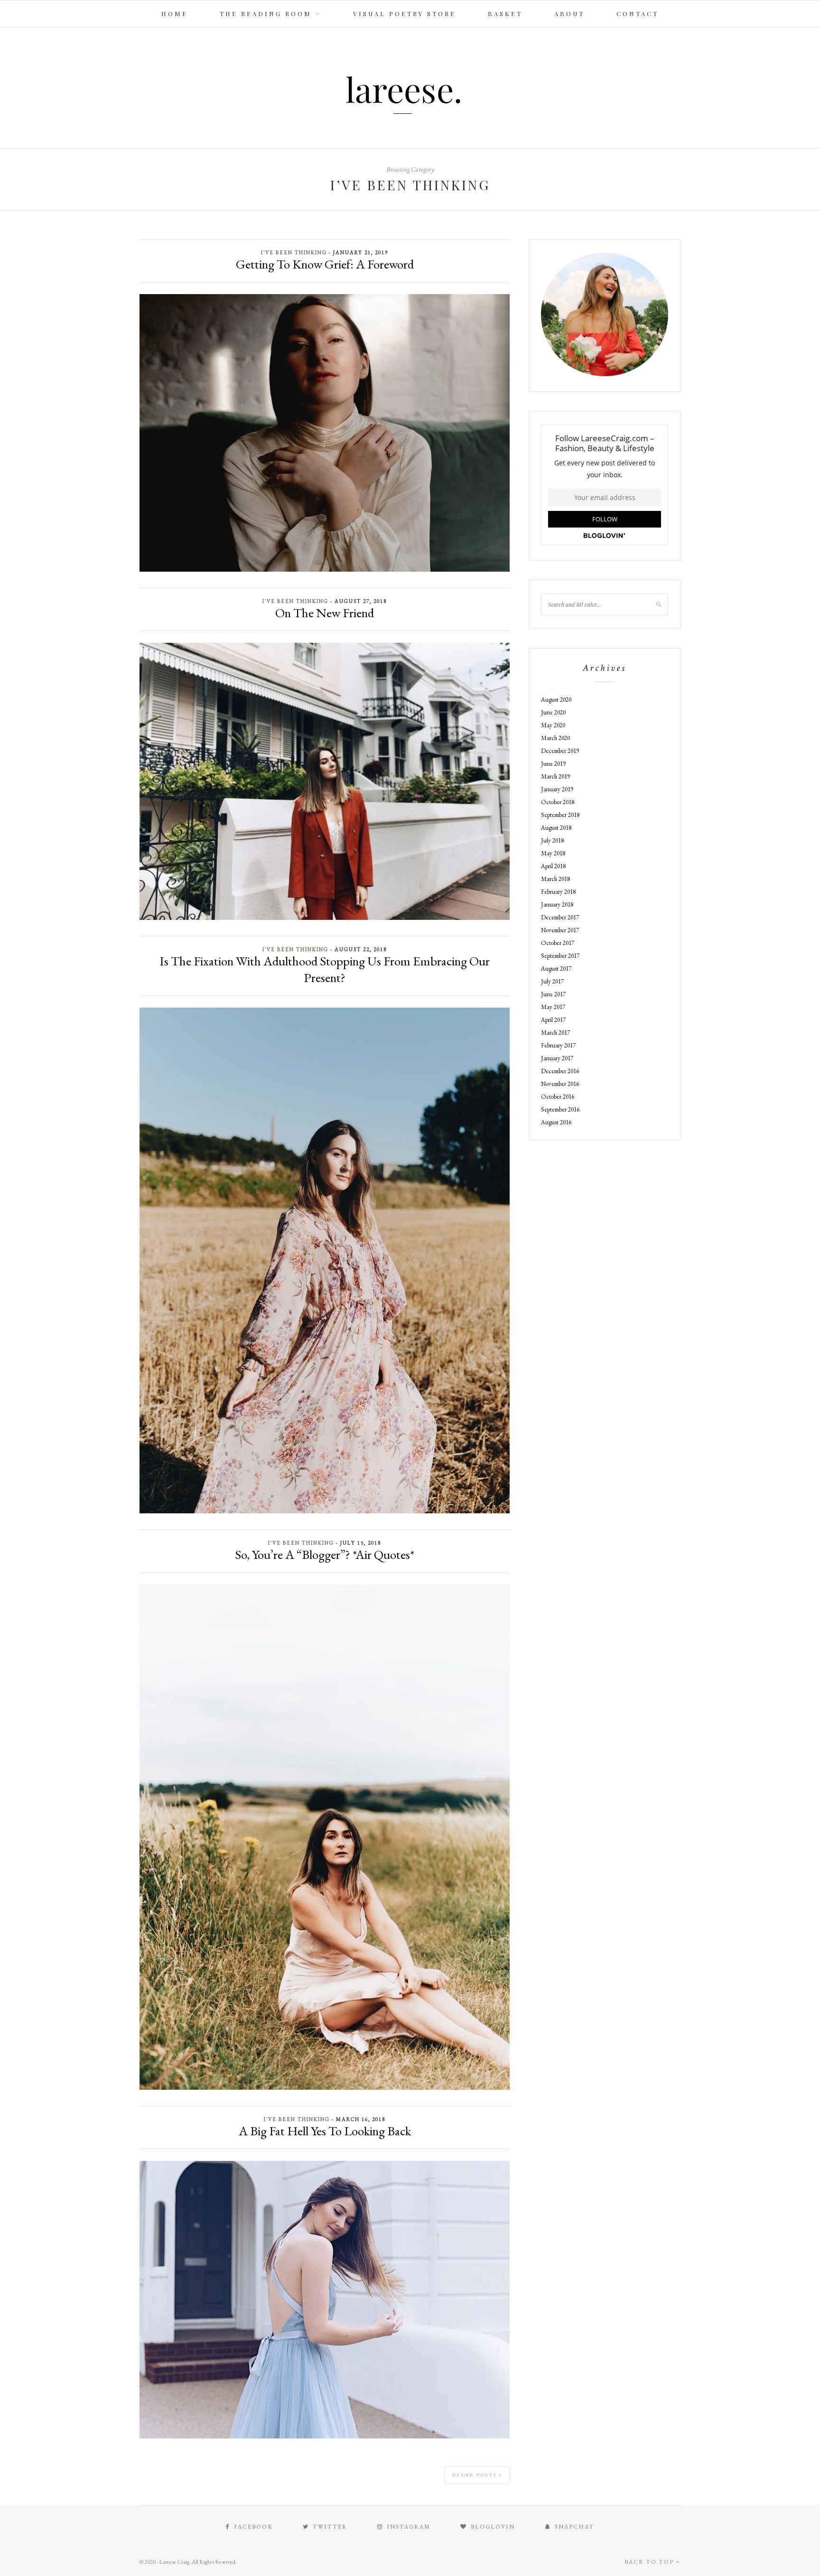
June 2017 (553, 994)
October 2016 (558, 1097)
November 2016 (560, 1084)
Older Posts (476, 2475)
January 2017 (557, 1058)
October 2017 (558, 943)
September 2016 (560, 1109)
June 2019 (553, 764)
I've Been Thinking (294, 252)
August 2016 (556, 1122)
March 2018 (555, 879)
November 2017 (560, 930)
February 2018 (558, 892)
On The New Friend (325, 613)
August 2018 (556, 828)
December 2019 (560, 751)
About (569, 14)
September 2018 (560, 815)
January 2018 (557, 904)
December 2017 (560, 917)
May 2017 (553, 1007)
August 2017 (556, 968)
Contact (638, 14)
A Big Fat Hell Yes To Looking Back (325, 2131)
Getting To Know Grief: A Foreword (325, 264)
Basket (505, 14)
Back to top (650, 2562)
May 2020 (553, 725)
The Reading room (266, 14)
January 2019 (557, 789)
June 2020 (553, 712)
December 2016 (560, 1071)
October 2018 (558, 802)
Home (175, 14)
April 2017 (553, 1020)
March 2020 (555, 738)
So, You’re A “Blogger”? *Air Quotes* (325, 1554)
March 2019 (555, 776)
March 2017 (555, 1033)
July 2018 (552, 840)
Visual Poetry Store (405, 14)
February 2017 (558, 1045)
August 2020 (556, 700)
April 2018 (553, 866)
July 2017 (552, 981)
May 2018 (553, 853)
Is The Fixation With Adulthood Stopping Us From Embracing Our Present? (325, 969)
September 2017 (560, 956)
